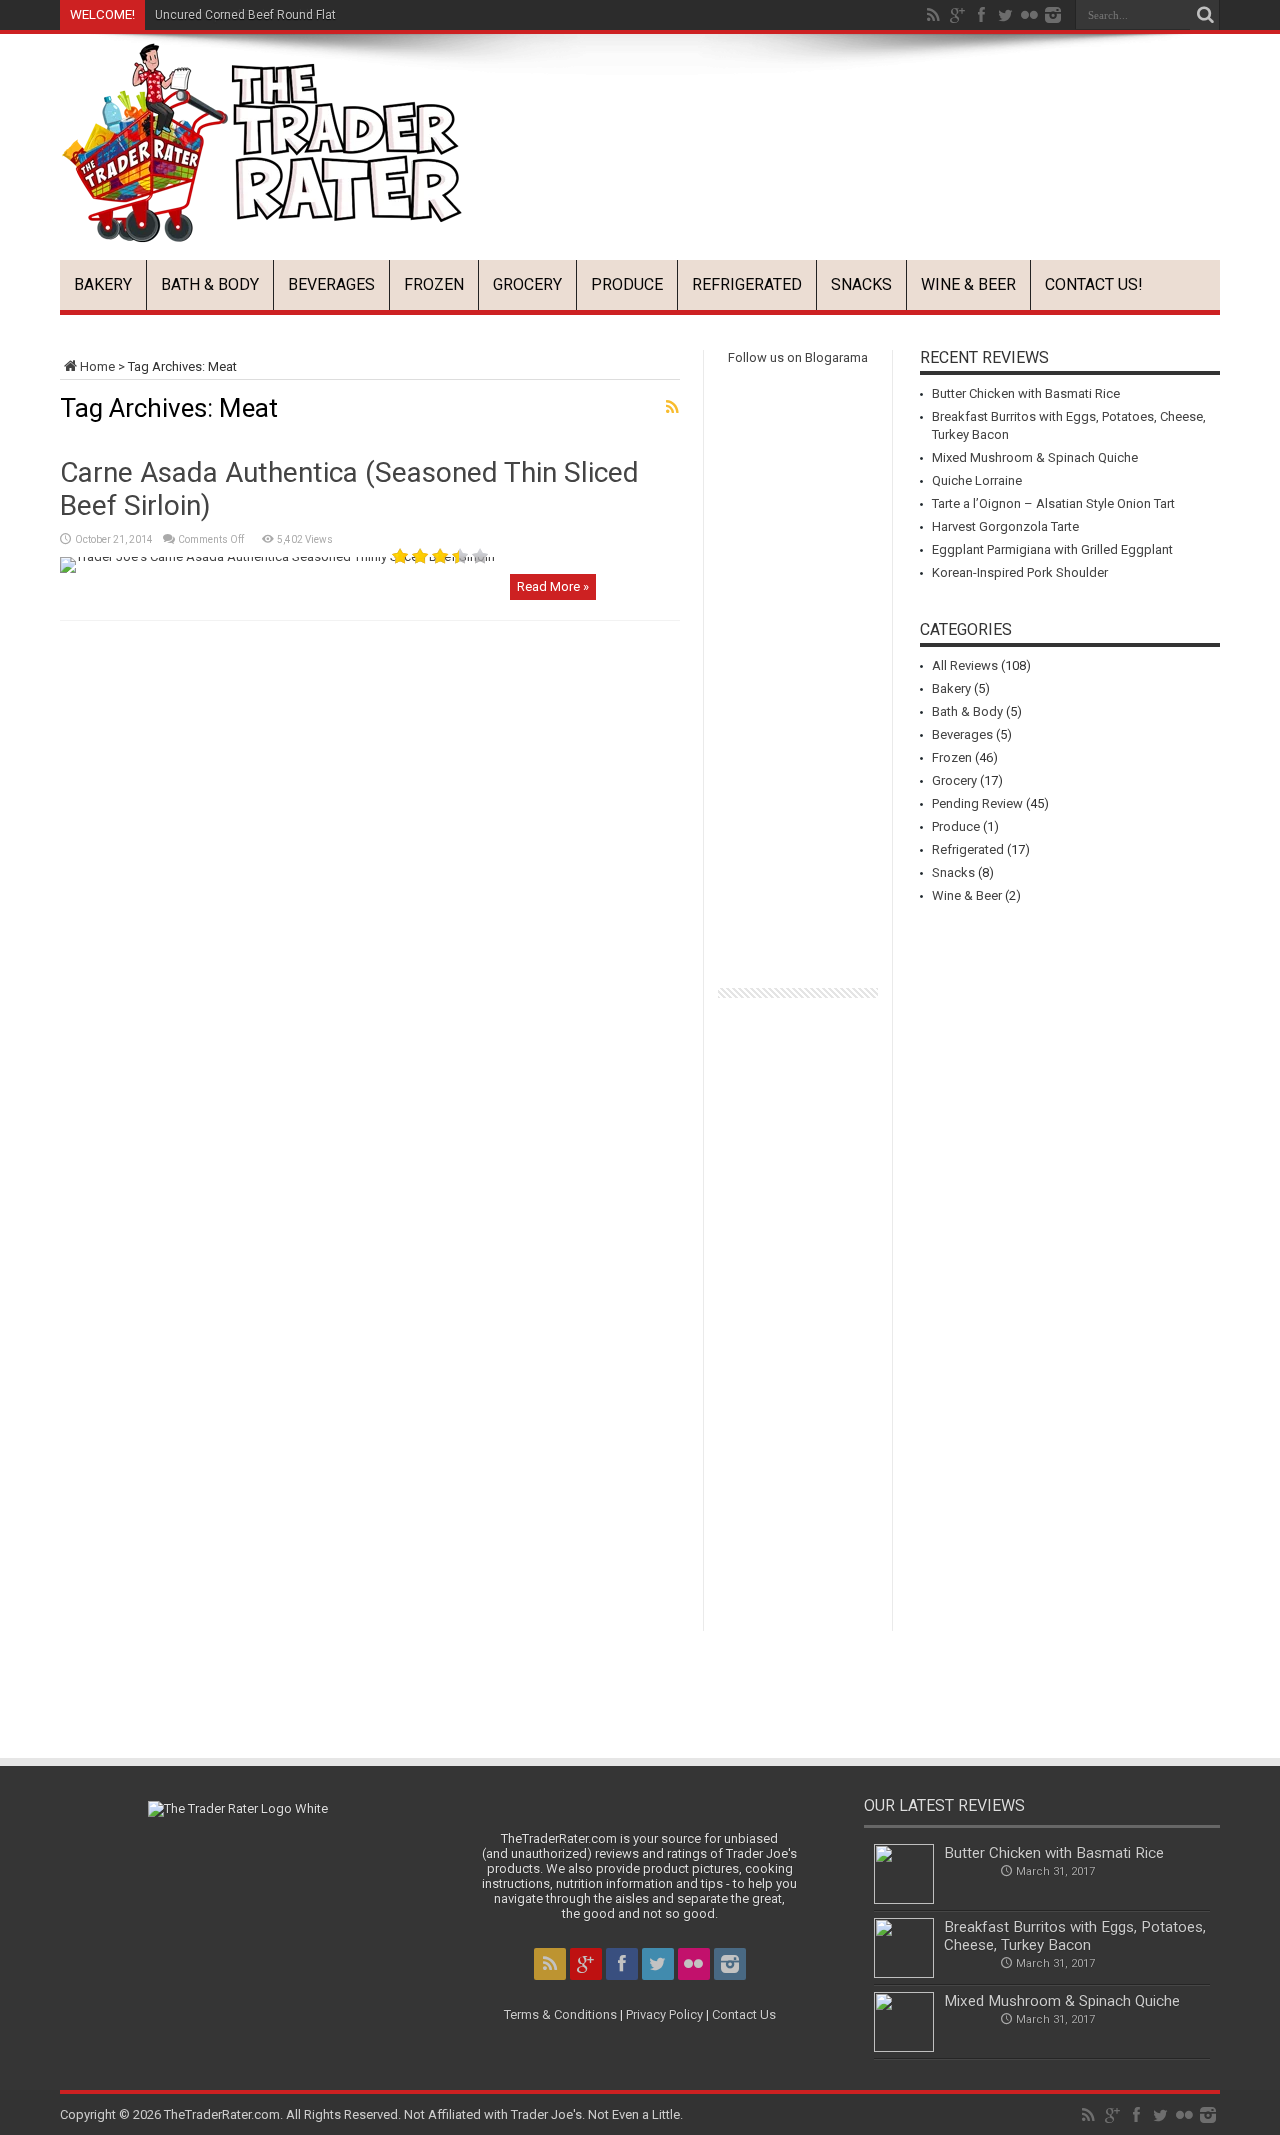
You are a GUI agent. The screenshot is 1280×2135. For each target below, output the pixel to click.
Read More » (553, 586)
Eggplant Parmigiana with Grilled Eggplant (1052, 549)
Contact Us (744, 2014)
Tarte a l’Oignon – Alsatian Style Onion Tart (1053, 503)
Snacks (861, 284)
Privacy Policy (664, 2014)
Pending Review (977, 803)
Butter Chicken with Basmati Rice (1026, 393)
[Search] (1205, 15)
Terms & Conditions (560, 2014)
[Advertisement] (856, 144)
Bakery (103, 284)
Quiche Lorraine (977, 480)
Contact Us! (1094, 284)
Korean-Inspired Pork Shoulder (1020, 572)
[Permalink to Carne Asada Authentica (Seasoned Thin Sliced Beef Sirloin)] (277, 556)
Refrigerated (747, 284)
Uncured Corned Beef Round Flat (245, 15)
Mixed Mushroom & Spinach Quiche (1035, 457)
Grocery (527, 284)
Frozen (434, 284)
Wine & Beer (968, 284)
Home (97, 366)
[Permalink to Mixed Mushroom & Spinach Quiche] (904, 2047)
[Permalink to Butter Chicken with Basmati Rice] (904, 1899)
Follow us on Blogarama (798, 357)
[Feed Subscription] (672, 407)
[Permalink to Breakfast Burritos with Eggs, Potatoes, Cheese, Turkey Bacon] (904, 1973)
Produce (627, 284)
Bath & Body (210, 284)
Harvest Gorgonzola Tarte (1005, 526)
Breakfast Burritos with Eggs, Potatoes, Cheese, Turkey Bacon (1075, 1936)
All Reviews (965, 665)
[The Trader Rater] (261, 228)
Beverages (331, 284)
